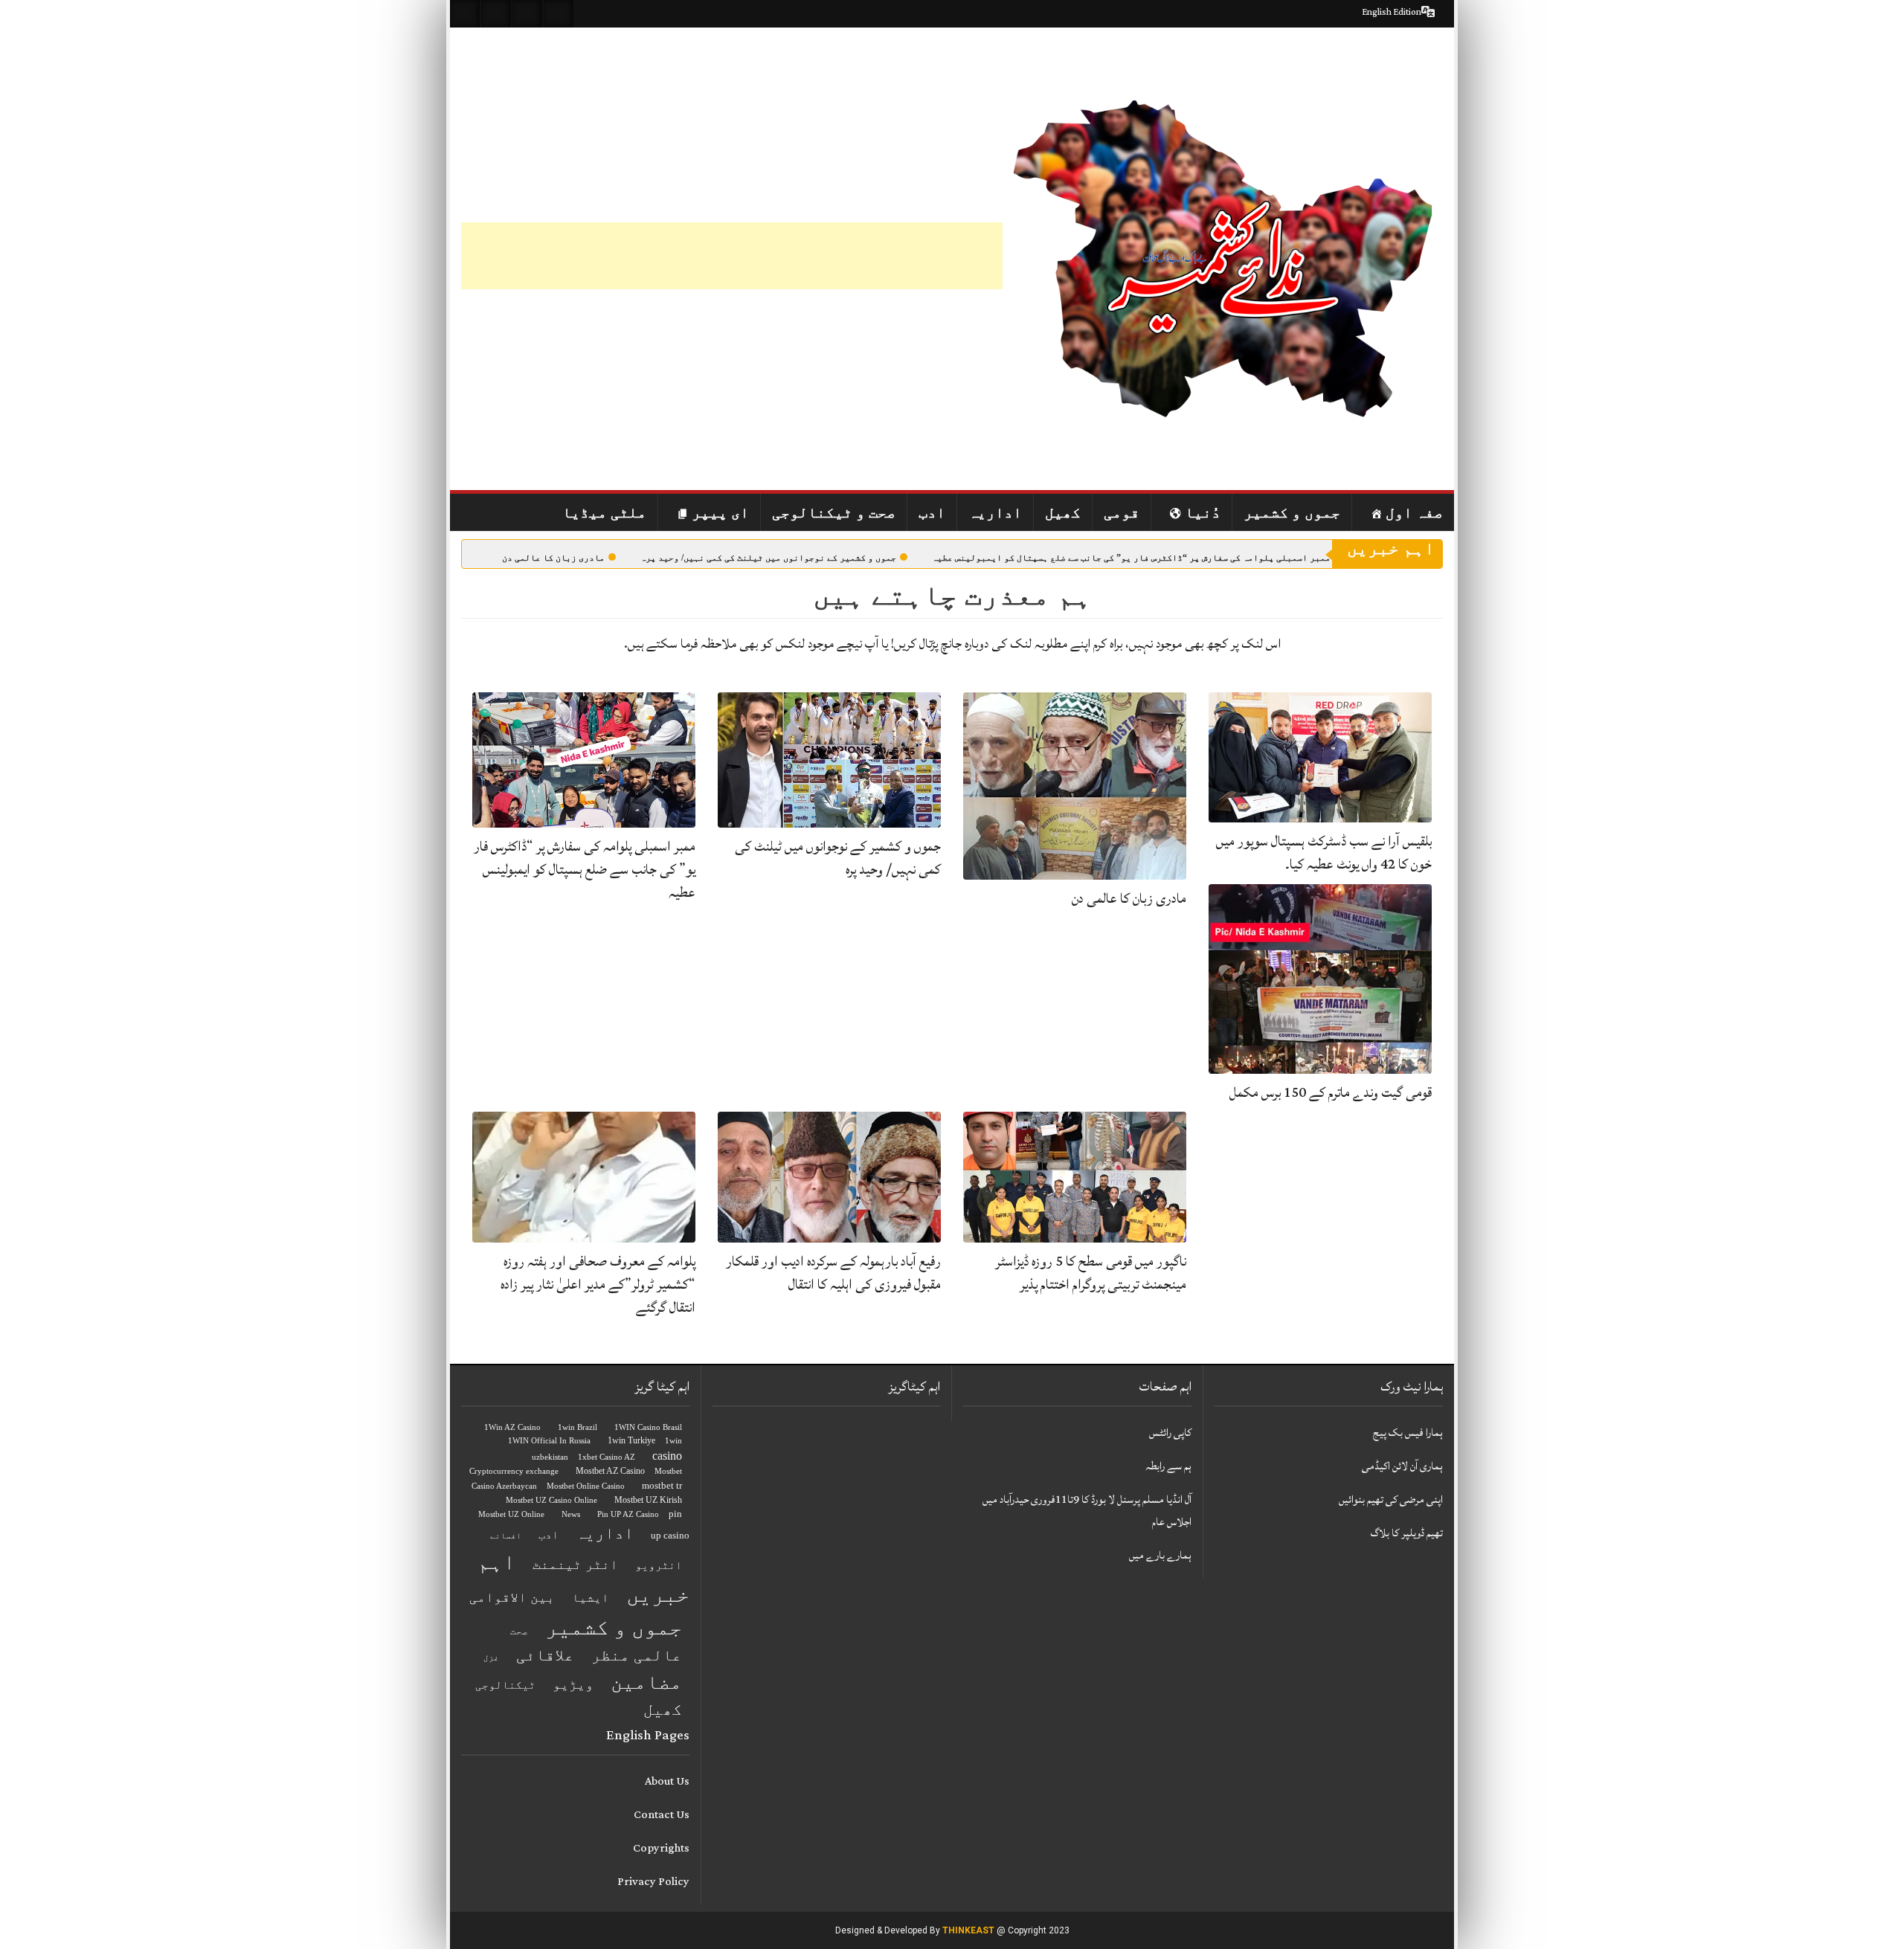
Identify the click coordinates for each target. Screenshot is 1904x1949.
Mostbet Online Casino (586, 1486)
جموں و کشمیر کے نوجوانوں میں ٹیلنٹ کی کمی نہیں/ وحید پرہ (768, 558)
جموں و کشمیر (1292, 512)
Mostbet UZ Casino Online (551, 1500)
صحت (519, 1631)
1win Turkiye (631, 1440)
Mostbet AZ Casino (610, 1471)
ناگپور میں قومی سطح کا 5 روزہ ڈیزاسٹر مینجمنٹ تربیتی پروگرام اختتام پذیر (1091, 1273)
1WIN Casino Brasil (648, 1427)
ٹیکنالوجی (505, 1685)
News (571, 1514)
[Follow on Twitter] (527, 14)
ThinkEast (968, 1930)
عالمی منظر (637, 1655)
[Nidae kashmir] (1223, 259)
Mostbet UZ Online (511, 1514)
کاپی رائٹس (1170, 1433)
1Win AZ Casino (512, 1427)
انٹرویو (659, 1565)
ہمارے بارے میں (1160, 1555)
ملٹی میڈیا (604, 512)
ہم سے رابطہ (1168, 1466)
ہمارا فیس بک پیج (1408, 1433)
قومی (1122, 512)
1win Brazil (578, 1427)
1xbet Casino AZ (607, 1457)
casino (667, 1456)
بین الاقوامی (512, 1597)
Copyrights (661, 1848)
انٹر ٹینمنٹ (575, 1565)
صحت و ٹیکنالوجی (834, 512)
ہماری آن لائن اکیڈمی (1402, 1466)
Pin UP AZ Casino (628, 1514)
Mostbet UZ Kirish (648, 1500)
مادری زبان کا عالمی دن (553, 558)
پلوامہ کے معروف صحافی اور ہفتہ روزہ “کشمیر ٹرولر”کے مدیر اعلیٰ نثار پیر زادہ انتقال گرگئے (598, 1284)
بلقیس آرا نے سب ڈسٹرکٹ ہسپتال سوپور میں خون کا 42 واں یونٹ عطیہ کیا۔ (1324, 853)
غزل (491, 1658)
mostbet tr (662, 1485)
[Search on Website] (465, 14)
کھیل (1063, 512)
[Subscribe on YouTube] (559, 14)
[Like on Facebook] (496, 14)
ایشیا (591, 1598)
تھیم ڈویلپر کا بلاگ (1407, 1533)
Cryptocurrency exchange (514, 1471)
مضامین (646, 1682)
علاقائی (545, 1655)
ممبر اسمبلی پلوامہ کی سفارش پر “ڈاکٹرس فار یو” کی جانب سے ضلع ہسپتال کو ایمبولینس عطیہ (1131, 558)
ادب (932, 512)
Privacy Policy (653, 1882)
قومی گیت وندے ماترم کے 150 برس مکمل (1331, 1092)
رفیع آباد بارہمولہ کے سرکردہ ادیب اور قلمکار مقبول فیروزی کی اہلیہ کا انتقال (833, 1273)
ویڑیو (573, 1684)
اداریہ (995, 512)
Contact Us (662, 1815)
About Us (667, 1781)
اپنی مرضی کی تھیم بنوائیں (1391, 1499)
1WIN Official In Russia (549, 1441)
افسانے (506, 1536)
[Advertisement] (732, 256)
